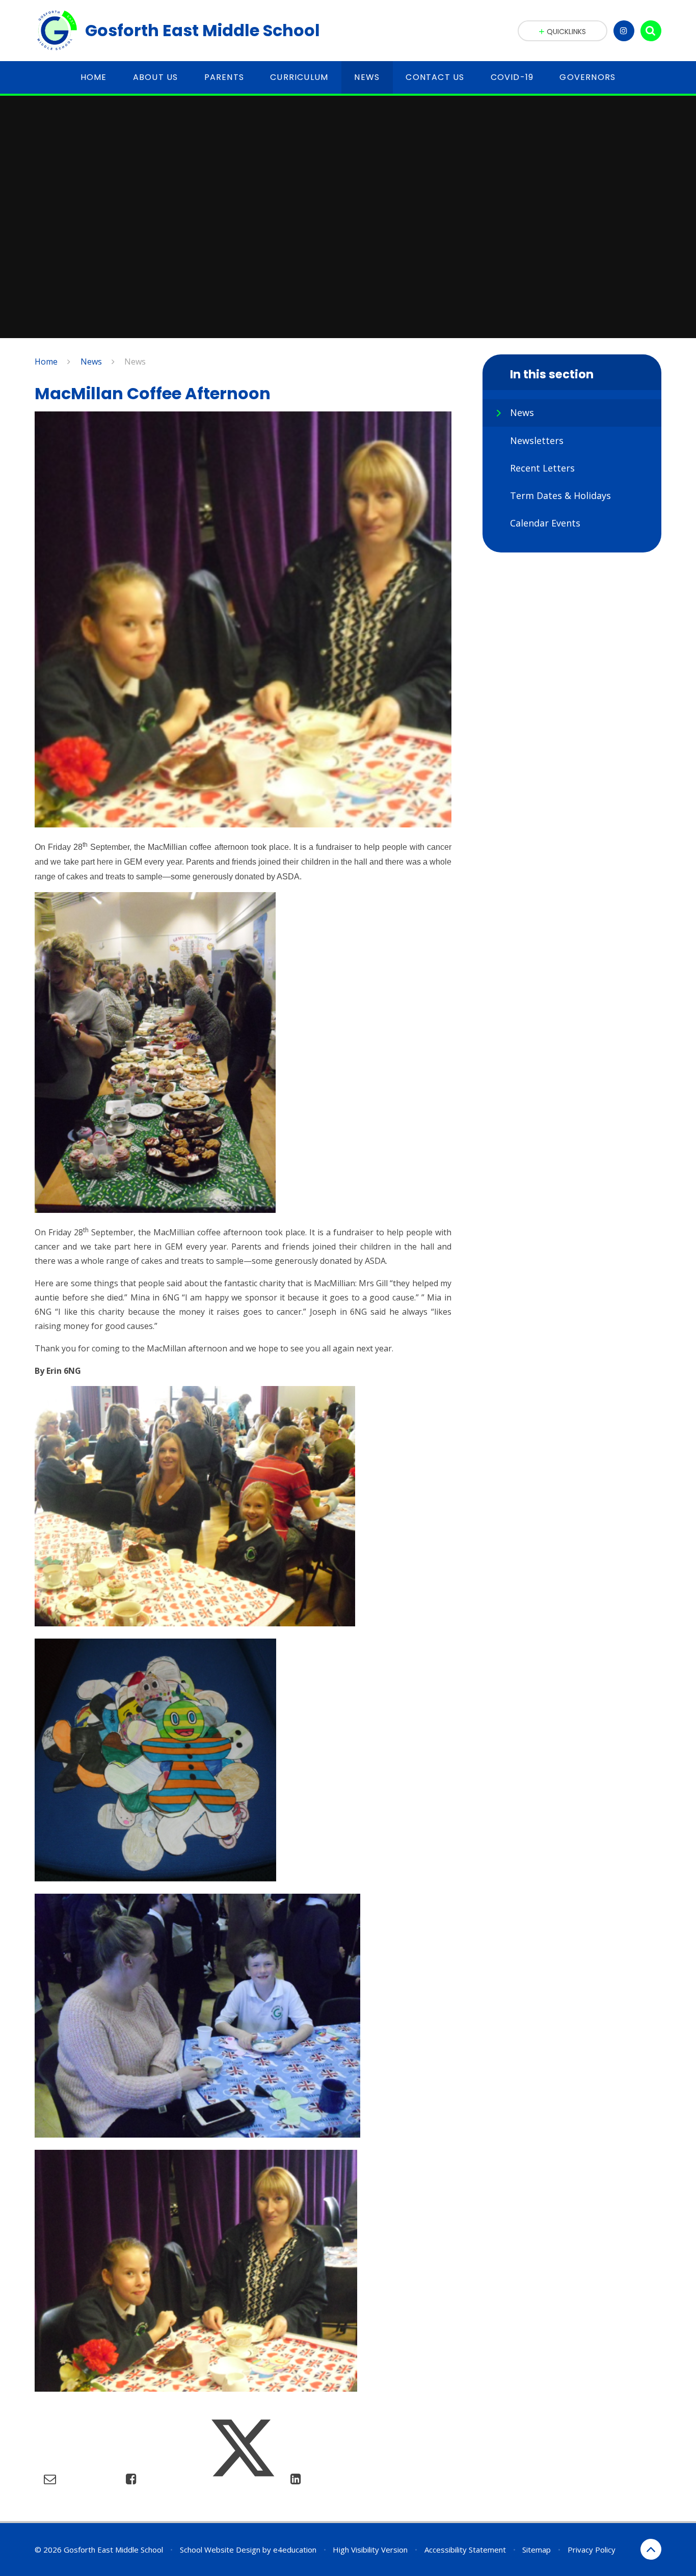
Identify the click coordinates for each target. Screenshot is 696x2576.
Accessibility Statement (465, 2550)
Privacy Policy (592, 2550)
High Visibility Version (370, 2550)
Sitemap (537, 2550)
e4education (295, 2550)
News (91, 362)
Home (46, 362)
